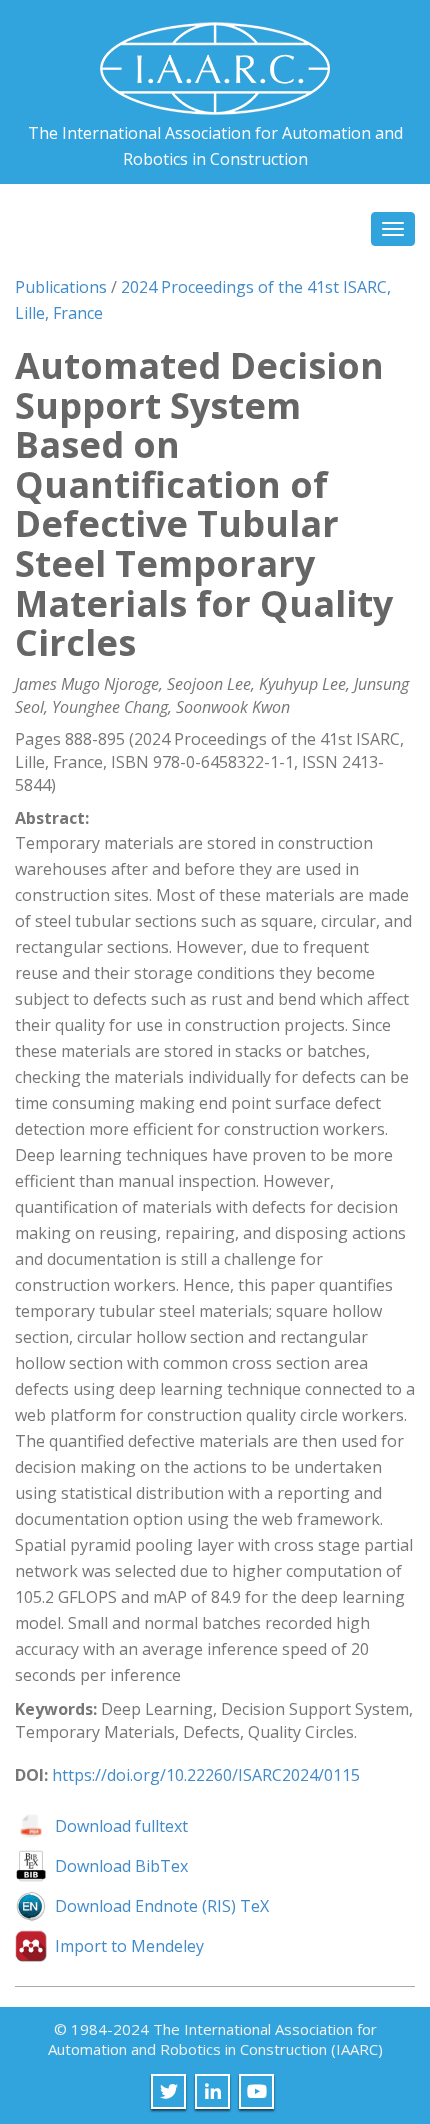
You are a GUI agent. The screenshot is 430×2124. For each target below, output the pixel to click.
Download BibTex (121, 1866)
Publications (61, 287)
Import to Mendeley (129, 1946)
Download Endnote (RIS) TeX (162, 1906)
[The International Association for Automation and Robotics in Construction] (215, 60)
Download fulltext (121, 1826)
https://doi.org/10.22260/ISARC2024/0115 (206, 1775)
